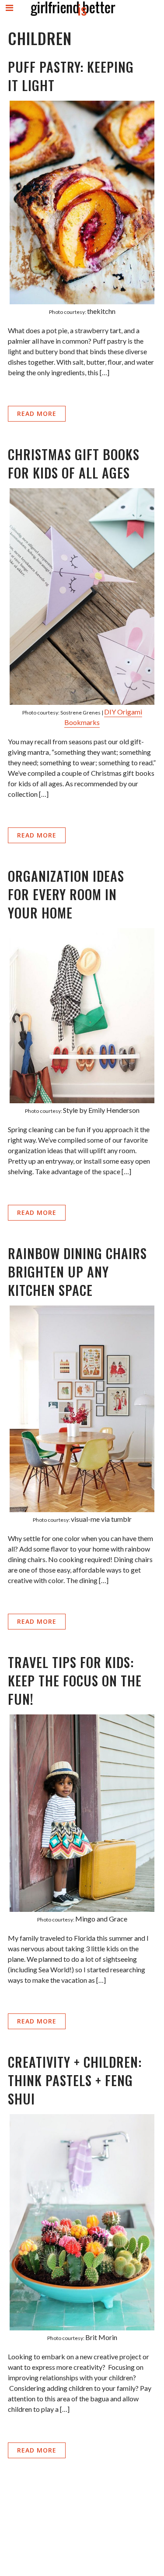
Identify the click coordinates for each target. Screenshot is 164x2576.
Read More (37, 413)
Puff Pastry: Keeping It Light (71, 76)
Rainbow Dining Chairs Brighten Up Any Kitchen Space (77, 1272)
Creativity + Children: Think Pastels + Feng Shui (75, 2080)
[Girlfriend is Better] (73, 16)
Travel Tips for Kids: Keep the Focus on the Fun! (75, 1680)
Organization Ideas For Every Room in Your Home (66, 894)
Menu (10, 15)
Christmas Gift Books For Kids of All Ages (74, 463)
